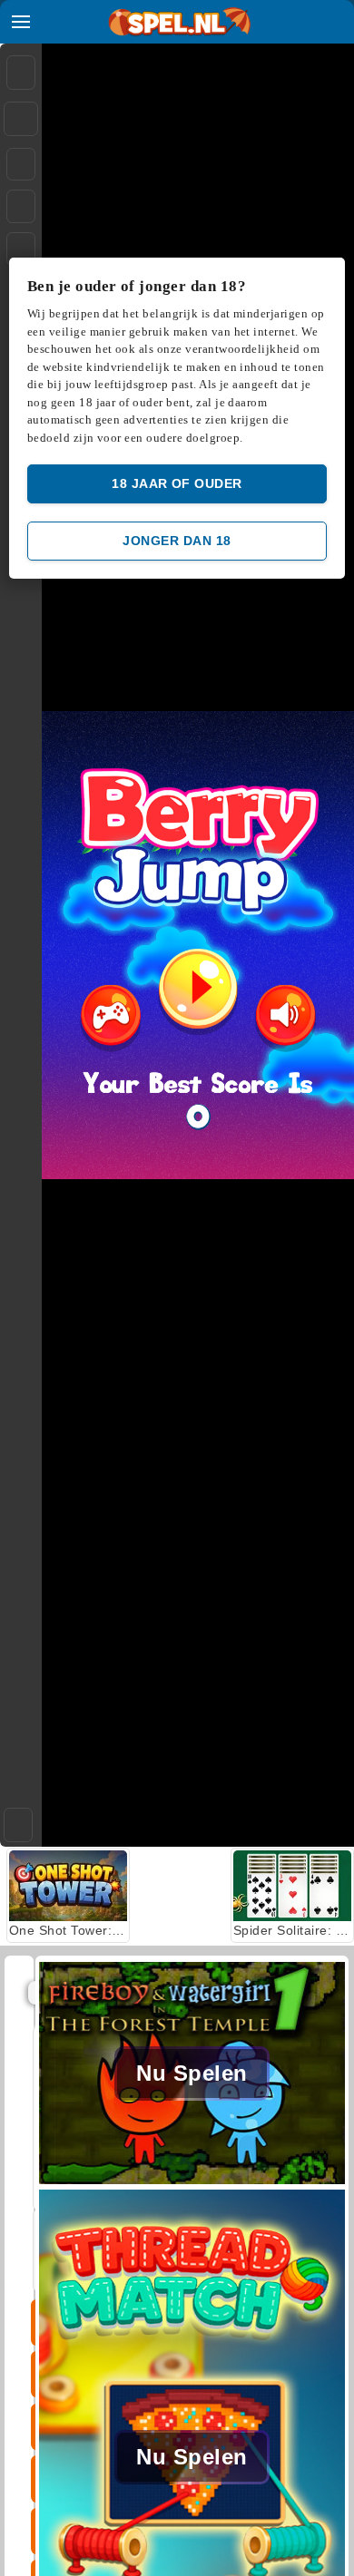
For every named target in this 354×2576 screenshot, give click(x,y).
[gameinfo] (21, 249)
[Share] (21, 119)
